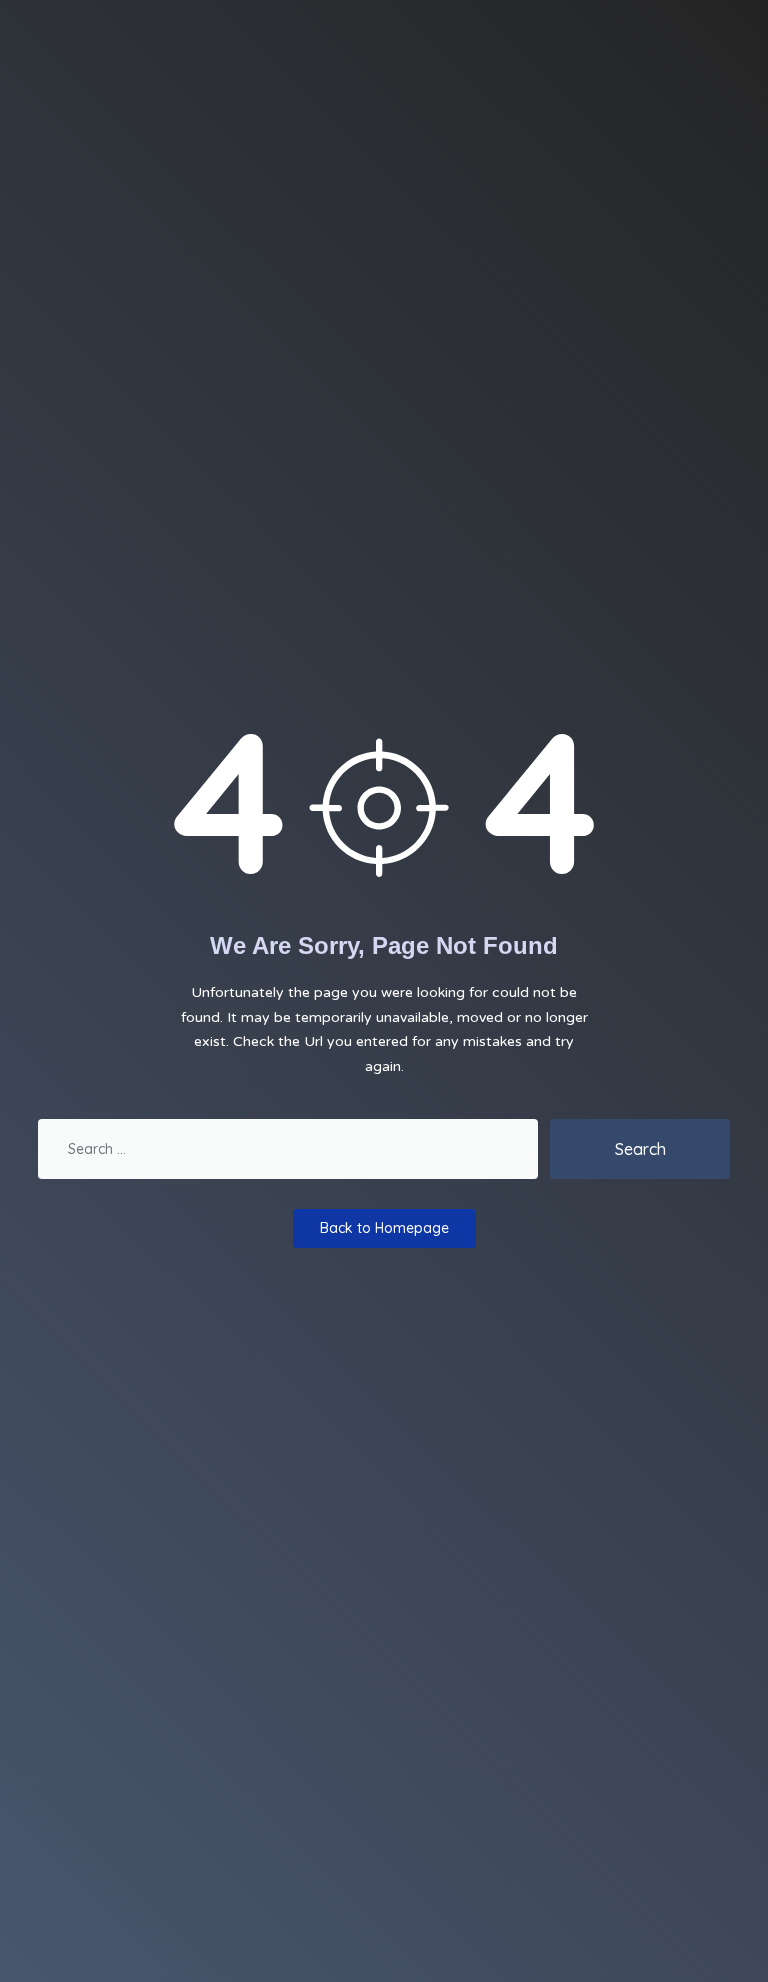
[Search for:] (288, 1149)
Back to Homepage (384, 1228)
